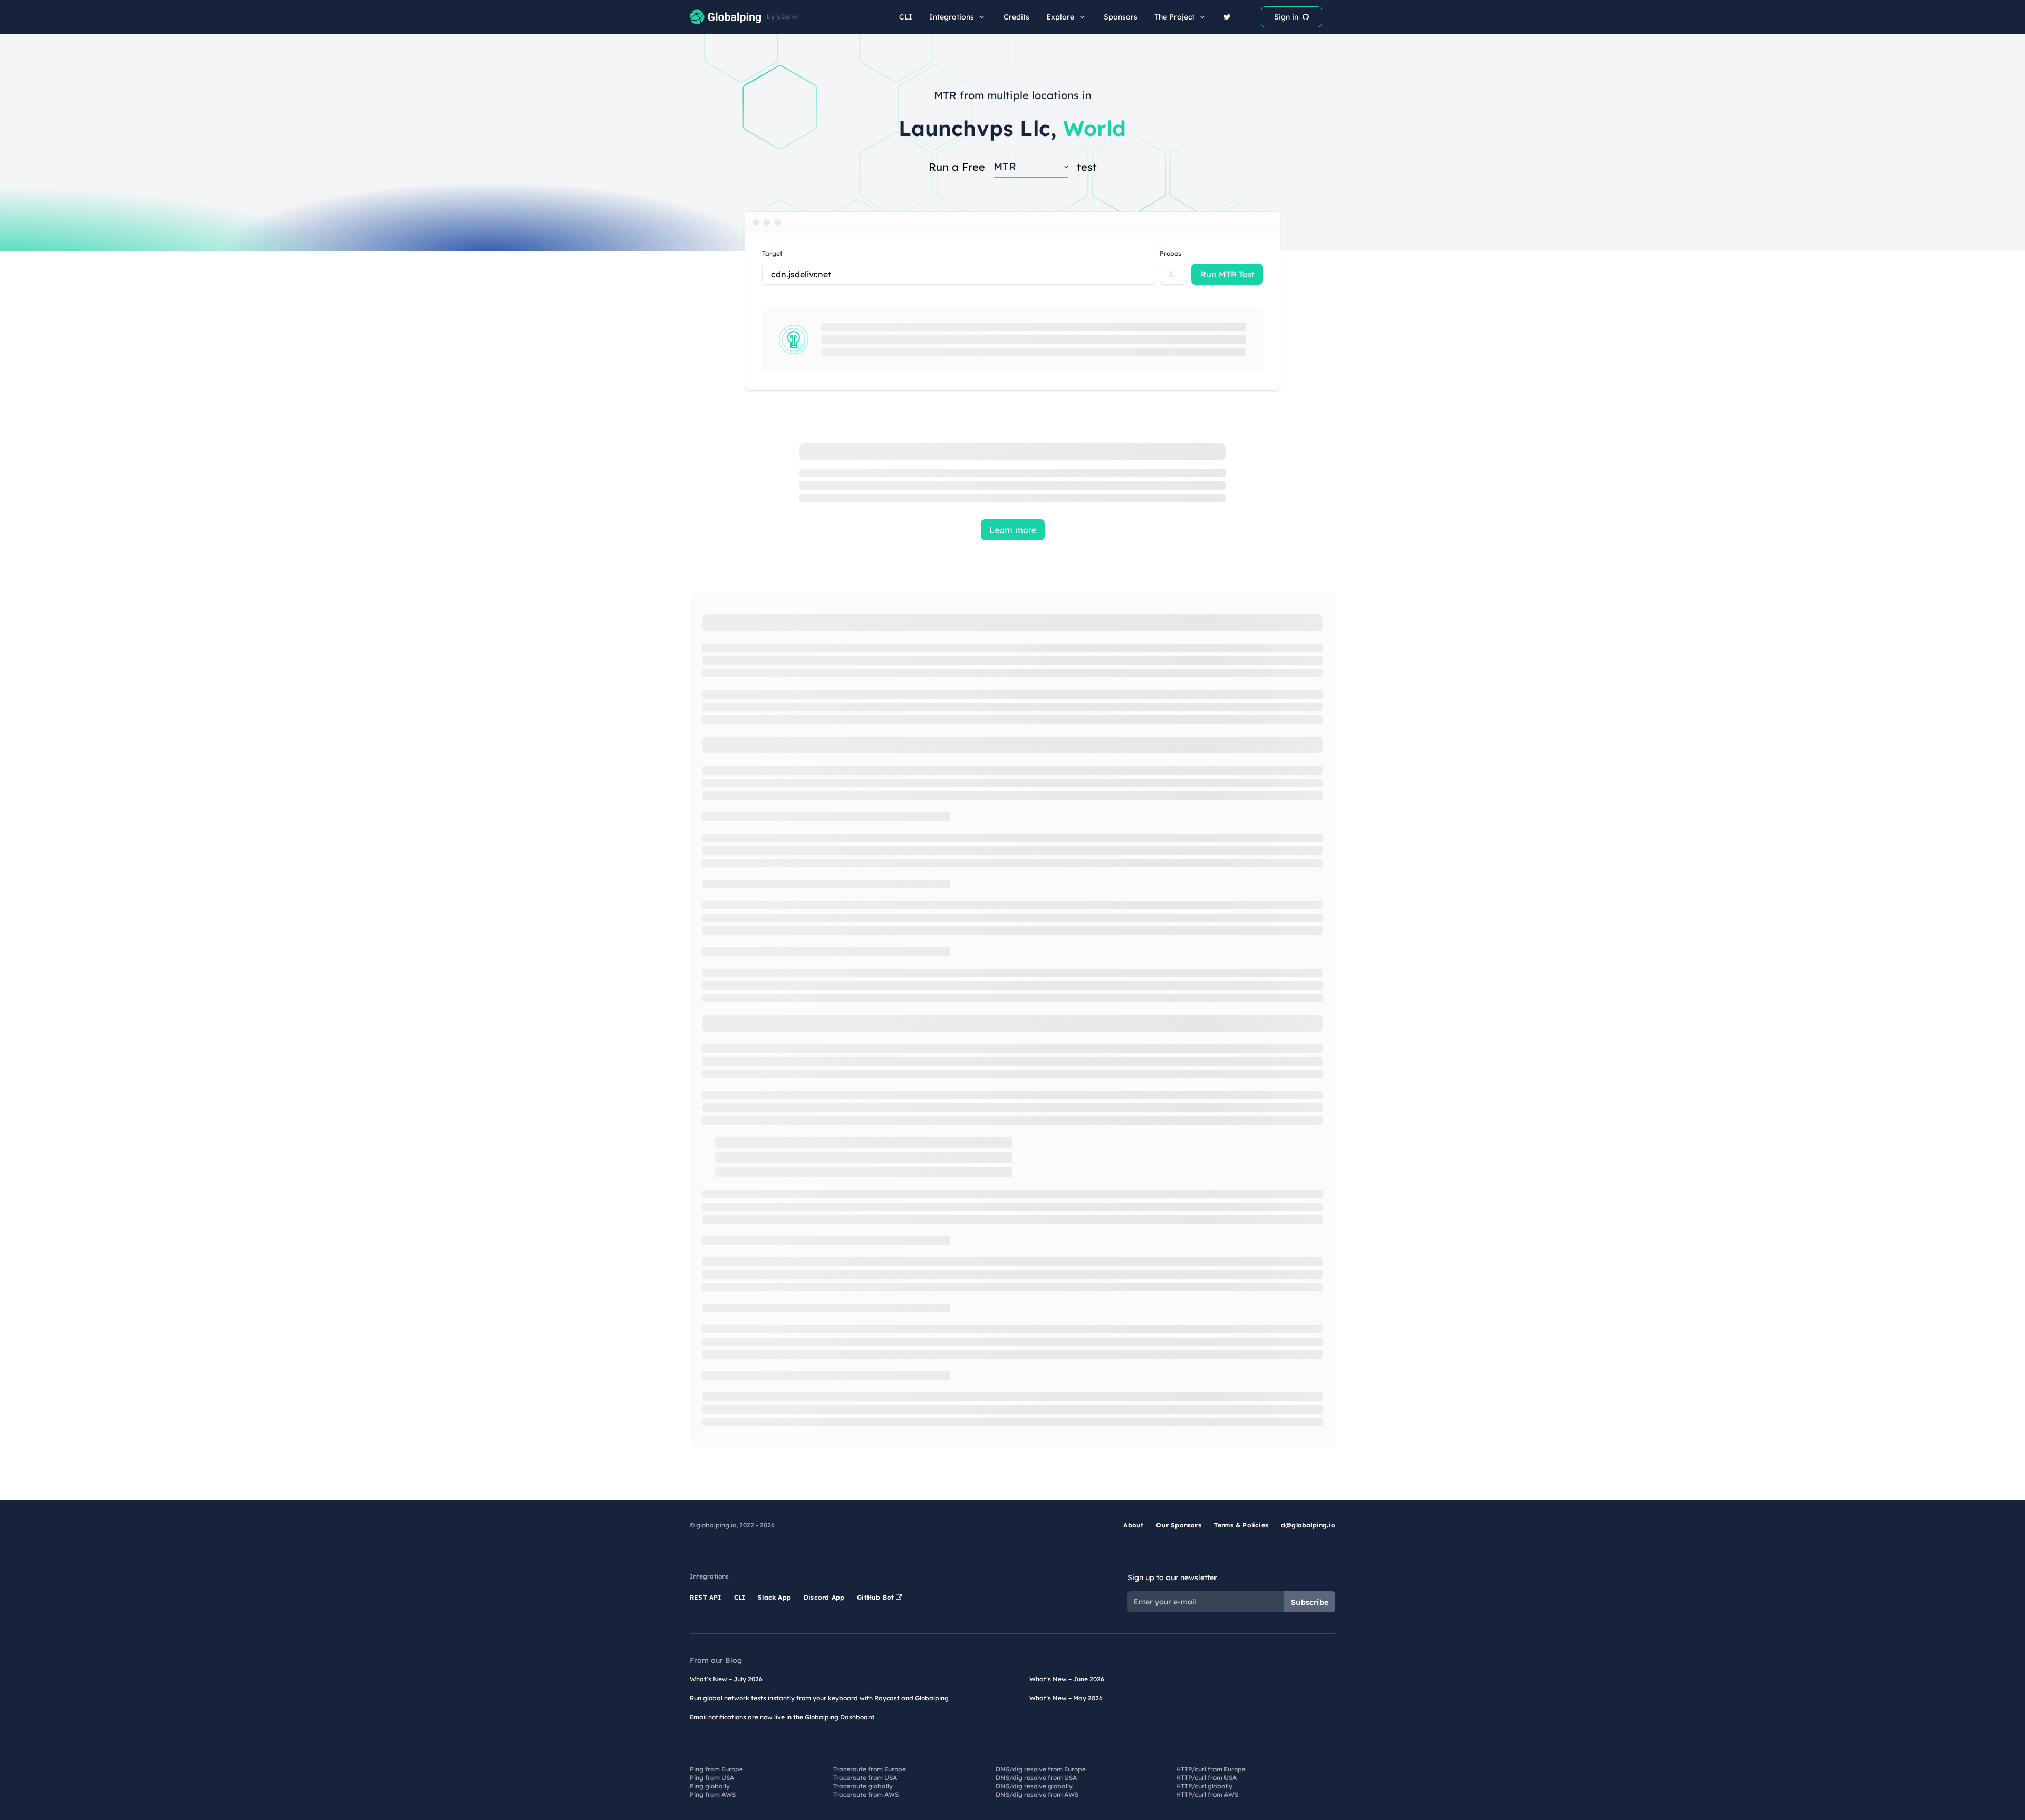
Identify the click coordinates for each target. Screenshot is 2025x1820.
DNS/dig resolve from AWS (1037, 1794)
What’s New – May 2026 (1066, 1698)
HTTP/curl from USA (1206, 1778)
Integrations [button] (952, 17)
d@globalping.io (1308, 1525)
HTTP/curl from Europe (1211, 1769)
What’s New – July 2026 (726, 1679)
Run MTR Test (1227, 274)
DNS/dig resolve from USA (1036, 1778)
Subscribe (1310, 1602)
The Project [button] (1174, 17)
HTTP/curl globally (1204, 1786)
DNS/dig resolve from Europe (1041, 1769)
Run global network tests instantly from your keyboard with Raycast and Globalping (819, 1698)
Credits (1016, 17)
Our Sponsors (1178, 1525)
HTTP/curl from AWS (1207, 1794)
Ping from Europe (716, 1769)
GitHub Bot (876, 1597)
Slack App (774, 1597)
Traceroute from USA (865, 1778)
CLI (906, 17)
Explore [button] (1060, 17)
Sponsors (1121, 17)
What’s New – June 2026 (1067, 1679)
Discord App (824, 1597)
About (1133, 1525)
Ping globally (710, 1786)
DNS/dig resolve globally (1034, 1786)
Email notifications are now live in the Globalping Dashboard (782, 1717)
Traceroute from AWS (866, 1794)
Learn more (1013, 530)
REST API (706, 1597)
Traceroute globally (863, 1786)
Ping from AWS (713, 1794)
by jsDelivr (783, 17)
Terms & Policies (1241, 1525)
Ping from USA (712, 1778)
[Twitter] (1227, 17)
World (1095, 128)
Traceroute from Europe (870, 1769)
